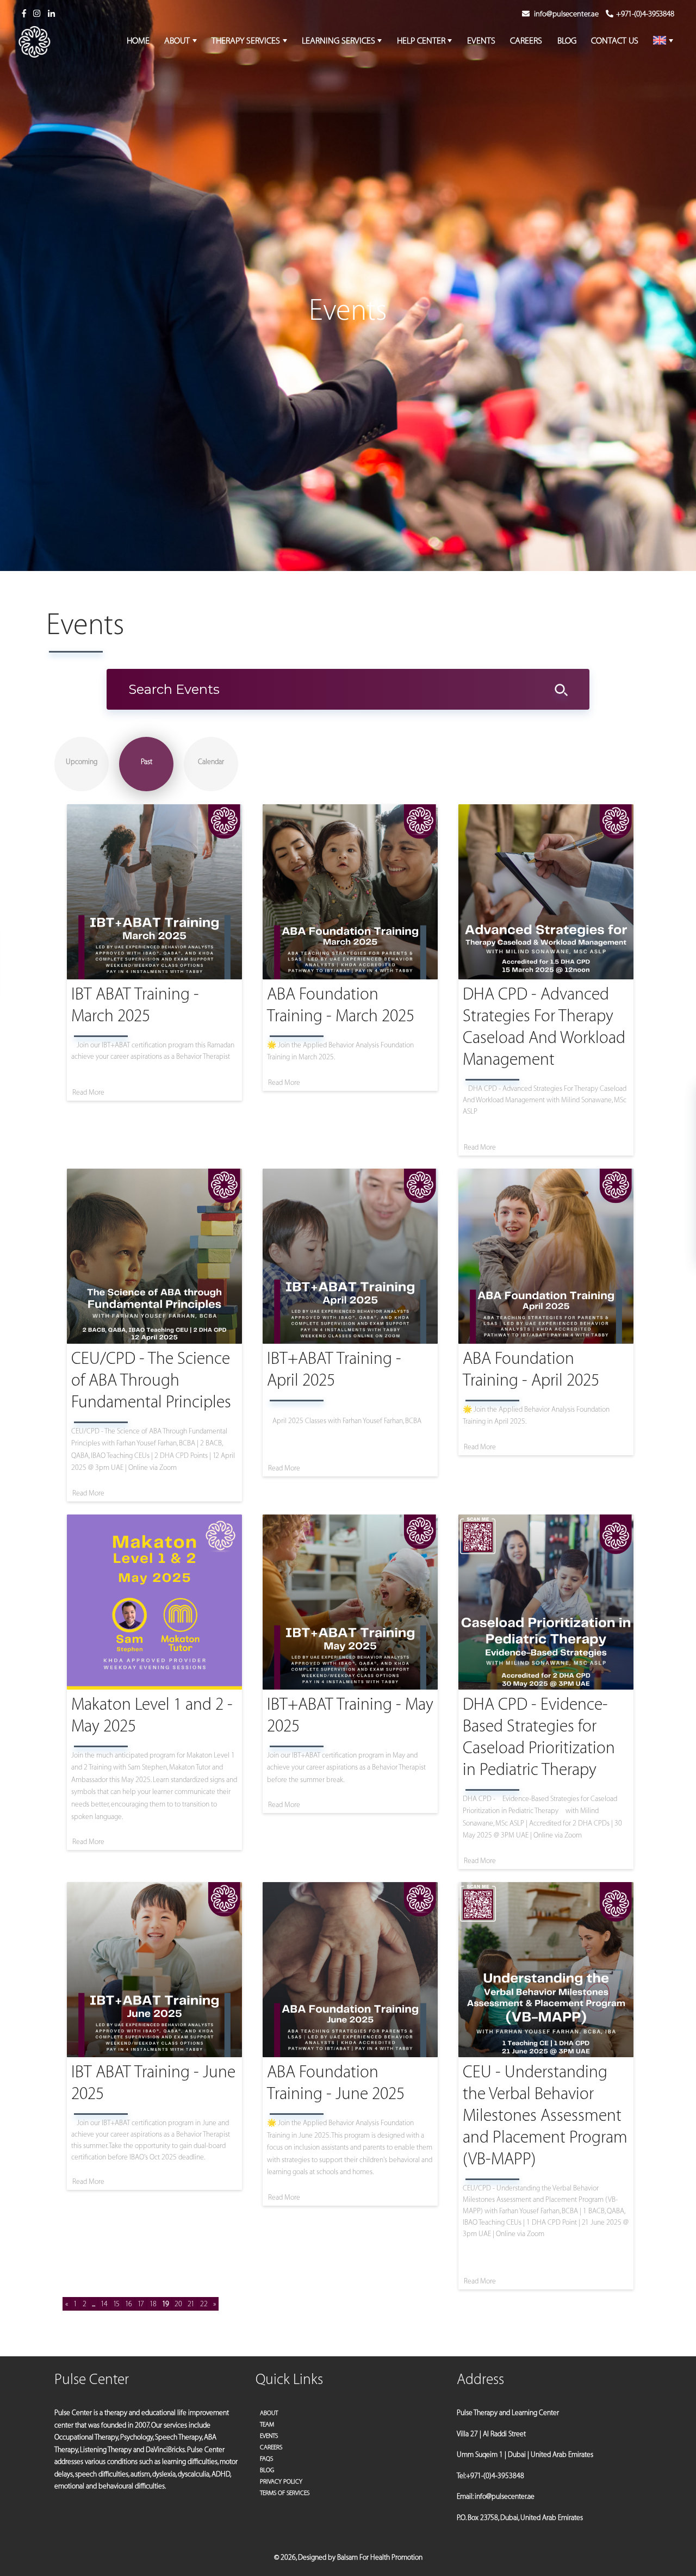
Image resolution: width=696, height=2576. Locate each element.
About (269, 2413)
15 (116, 2304)
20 (178, 2304)
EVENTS (269, 2436)
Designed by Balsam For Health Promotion (360, 2557)
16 (129, 2304)
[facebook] (24, 14)
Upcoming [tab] (82, 762)
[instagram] (37, 14)
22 (204, 2304)
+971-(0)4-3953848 (645, 14)
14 (104, 2304)
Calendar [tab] (211, 762)
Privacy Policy (281, 2482)
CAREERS (271, 2447)
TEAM (267, 2425)
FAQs (266, 2459)
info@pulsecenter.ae (566, 14)
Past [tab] (147, 762)
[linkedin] (51, 14)
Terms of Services (285, 2493)
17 (141, 2304)
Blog (267, 2470)
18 (153, 2304)
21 (191, 2304)
